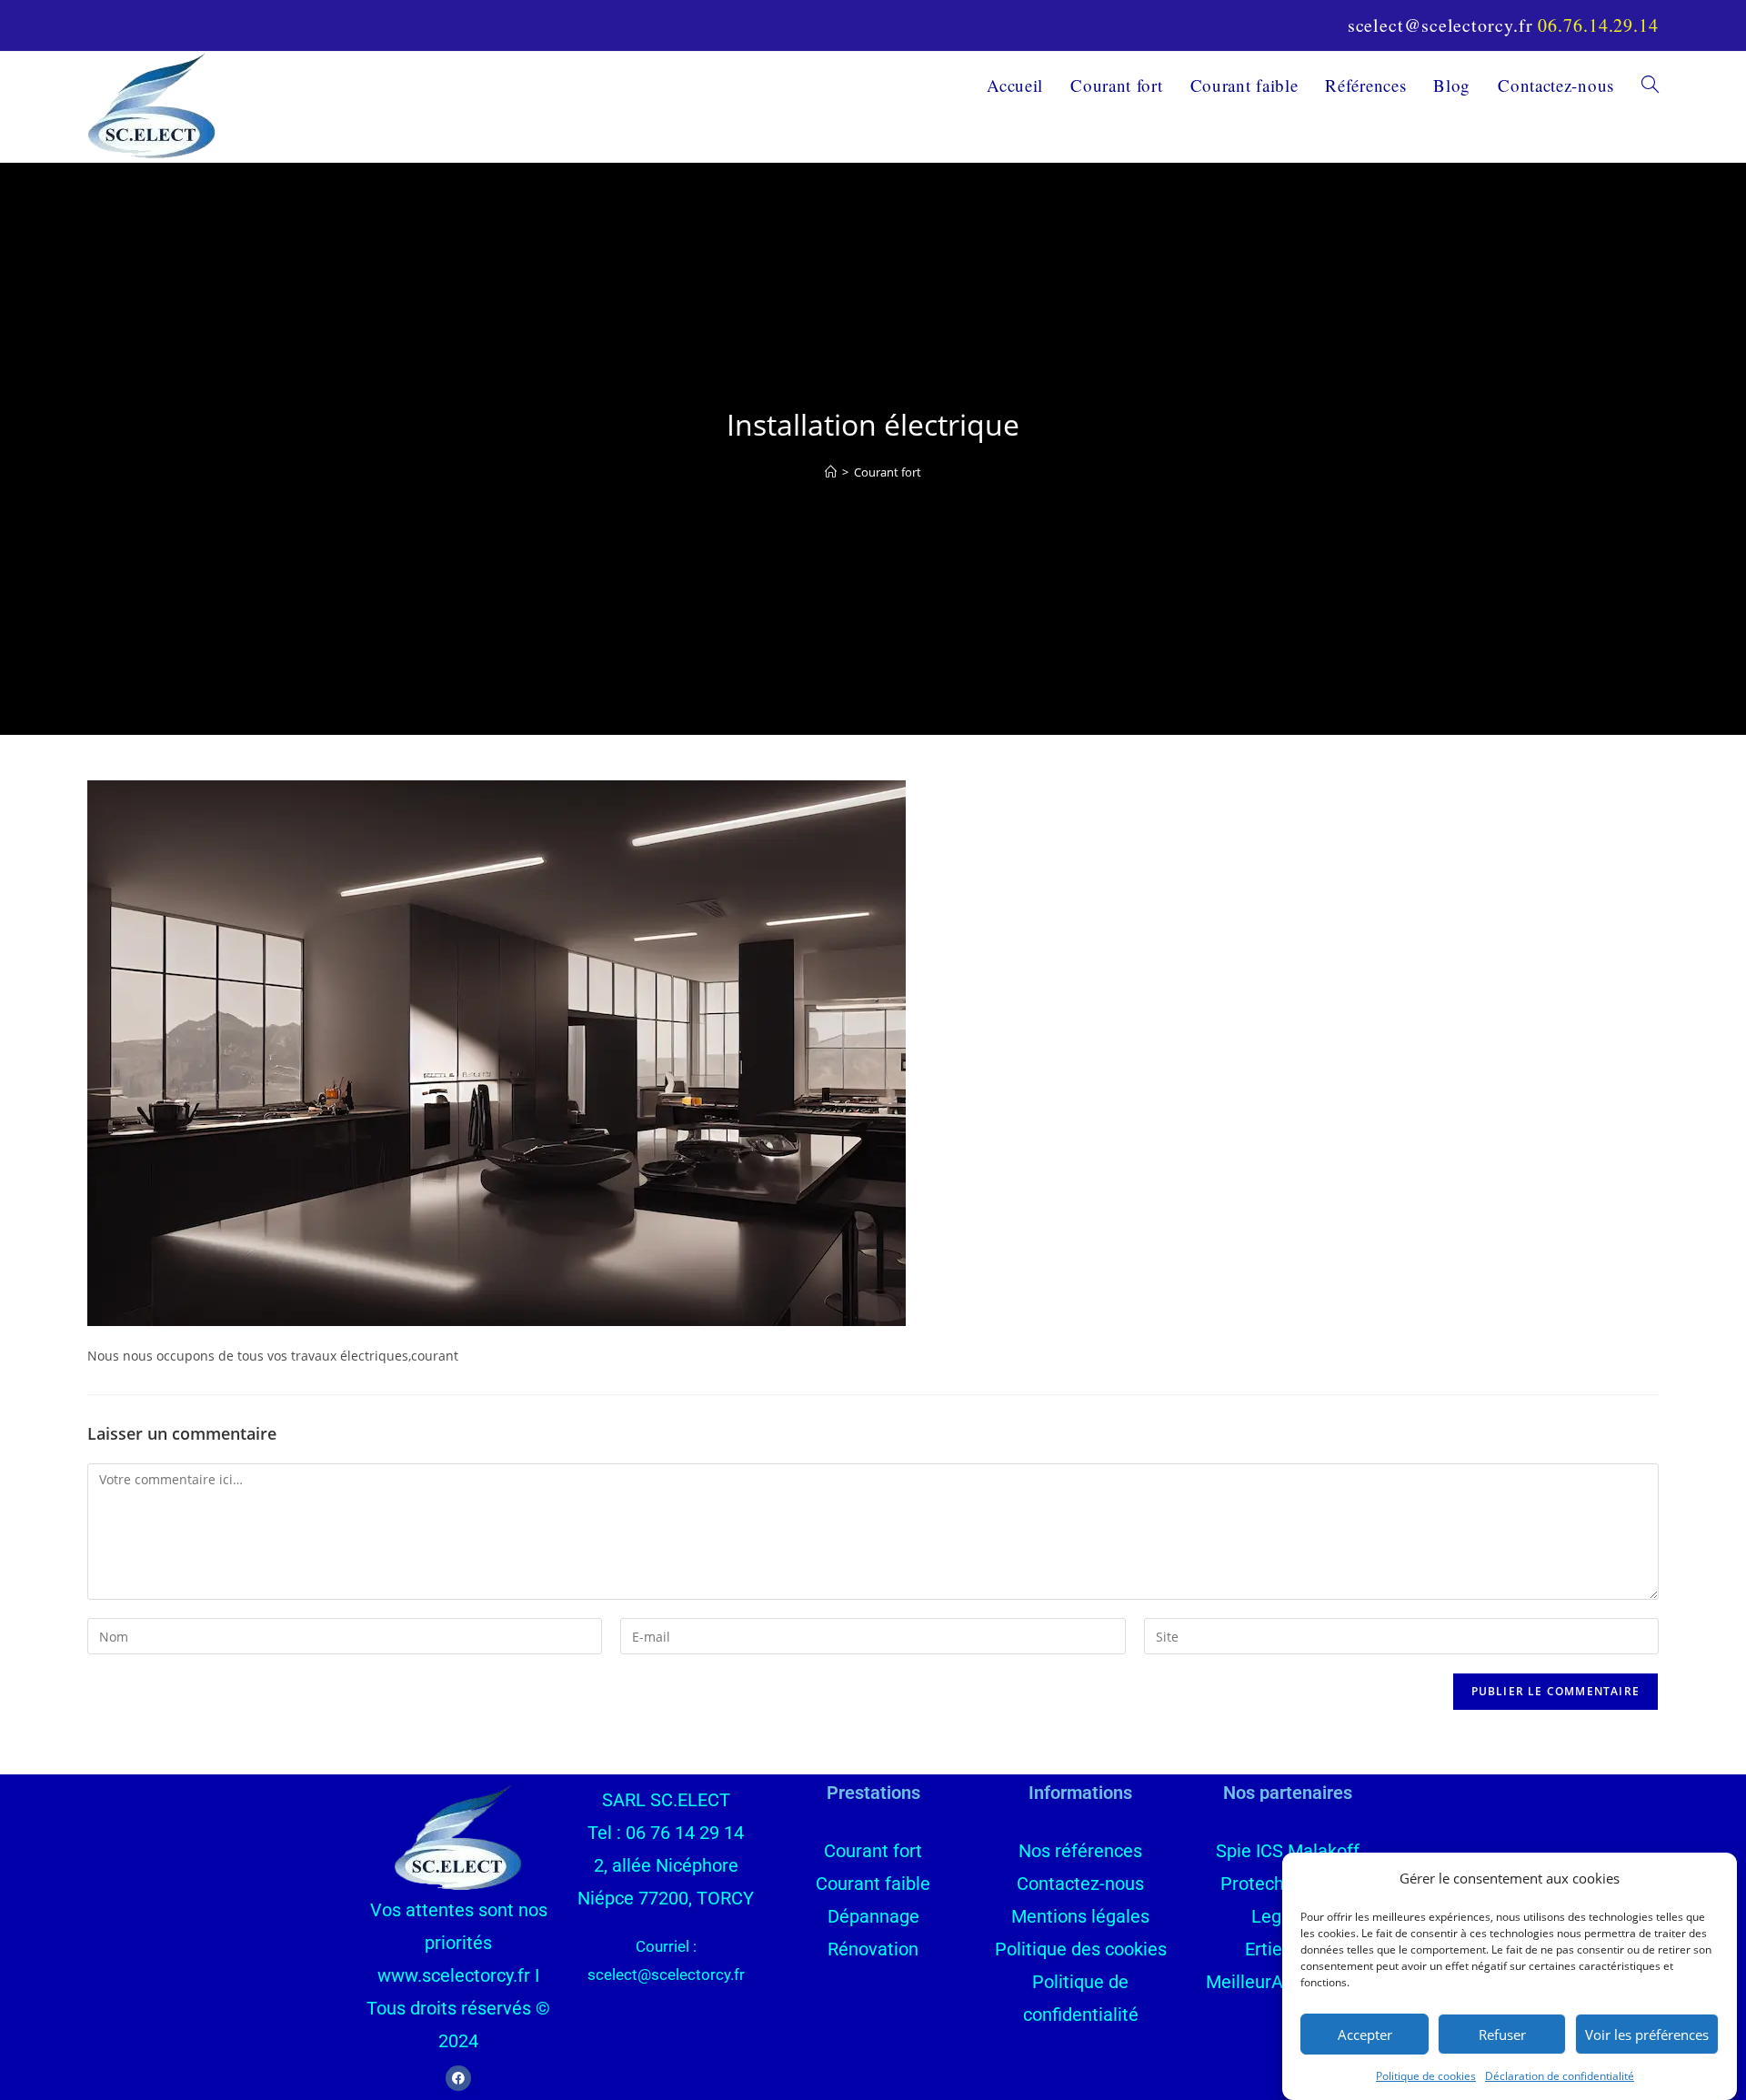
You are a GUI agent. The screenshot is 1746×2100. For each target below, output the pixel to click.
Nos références (1080, 1851)
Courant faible (873, 1884)
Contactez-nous (1080, 1884)
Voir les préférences (1647, 2034)
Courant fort (888, 472)
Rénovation (873, 1949)
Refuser (1502, 2034)
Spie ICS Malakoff (1288, 1851)
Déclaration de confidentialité (1560, 2076)
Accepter (1365, 2034)
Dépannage (873, 1916)
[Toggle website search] (1650, 85)
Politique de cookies (1426, 2076)
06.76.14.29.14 (1598, 25)
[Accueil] (831, 472)
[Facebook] (458, 2078)
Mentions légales (1080, 1916)
